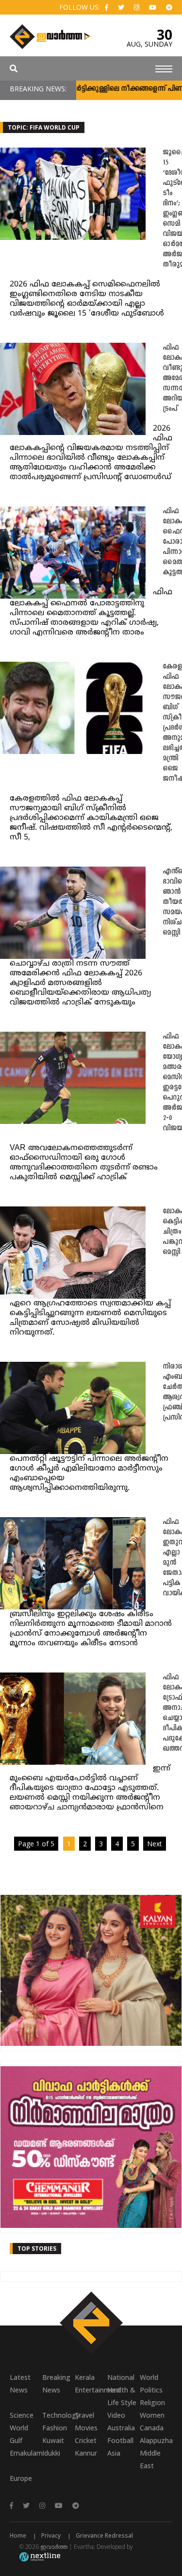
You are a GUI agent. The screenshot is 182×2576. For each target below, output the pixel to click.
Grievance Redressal (104, 2535)
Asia (114, 2453)
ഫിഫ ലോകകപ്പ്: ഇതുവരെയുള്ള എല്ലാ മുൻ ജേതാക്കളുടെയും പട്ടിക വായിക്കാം (172, 1558)
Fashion (55, 2428)
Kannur (86, 2453)
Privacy (51, 2535)
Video (116, 2415)
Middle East (150, 2459)
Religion (152, 2402)
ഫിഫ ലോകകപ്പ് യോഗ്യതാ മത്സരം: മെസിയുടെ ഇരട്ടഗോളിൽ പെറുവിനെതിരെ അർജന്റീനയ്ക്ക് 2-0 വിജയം (172, 1083)
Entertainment (91, 2390)
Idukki (51, 2453)
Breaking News (56, 2384)
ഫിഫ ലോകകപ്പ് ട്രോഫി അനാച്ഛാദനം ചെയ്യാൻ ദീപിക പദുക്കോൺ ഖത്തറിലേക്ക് (172, 1713)
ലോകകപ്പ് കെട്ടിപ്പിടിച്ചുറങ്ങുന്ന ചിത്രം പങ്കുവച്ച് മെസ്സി (172, 1232)
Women (152, 2415)
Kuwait (53, 2440)
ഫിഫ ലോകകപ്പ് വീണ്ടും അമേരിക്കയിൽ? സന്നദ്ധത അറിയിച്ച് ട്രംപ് (172, 378)
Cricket (86, 2440)
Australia (121, 2428)
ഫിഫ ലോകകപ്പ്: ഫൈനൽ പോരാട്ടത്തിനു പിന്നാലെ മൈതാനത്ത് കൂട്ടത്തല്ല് (172, 542)
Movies (86, 2428)
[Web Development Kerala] (40, 2556)
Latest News (20, 2384)
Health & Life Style (122, 2396)
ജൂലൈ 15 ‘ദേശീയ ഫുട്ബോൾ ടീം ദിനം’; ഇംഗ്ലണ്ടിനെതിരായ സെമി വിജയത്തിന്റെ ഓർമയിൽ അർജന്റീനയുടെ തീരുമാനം (172, 209)
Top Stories (37, 2249)
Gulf (16, 2440)
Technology (58, 2415)
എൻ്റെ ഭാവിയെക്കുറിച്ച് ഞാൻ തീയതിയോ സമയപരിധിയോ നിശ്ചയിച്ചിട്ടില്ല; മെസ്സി (172, 902)
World (149, 2377)
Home (18, 2535)
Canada (152, 2428)
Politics (151, 2390)
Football (120, 2440)
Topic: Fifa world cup (44, 127)
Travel (84, 2415)
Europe (21, 2478)
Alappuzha (156, 2440)
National (121, 2377)
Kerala (85, 2377)
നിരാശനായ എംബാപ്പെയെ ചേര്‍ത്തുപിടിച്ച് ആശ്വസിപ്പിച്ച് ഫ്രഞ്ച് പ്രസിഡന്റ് (172, 1392)
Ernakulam (26, 2453)
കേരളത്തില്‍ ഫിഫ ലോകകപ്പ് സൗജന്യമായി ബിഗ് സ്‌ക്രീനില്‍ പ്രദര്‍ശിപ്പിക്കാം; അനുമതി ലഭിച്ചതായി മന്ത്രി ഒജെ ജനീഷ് (172, 723)
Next (155, 1844)
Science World (22, 2421)
